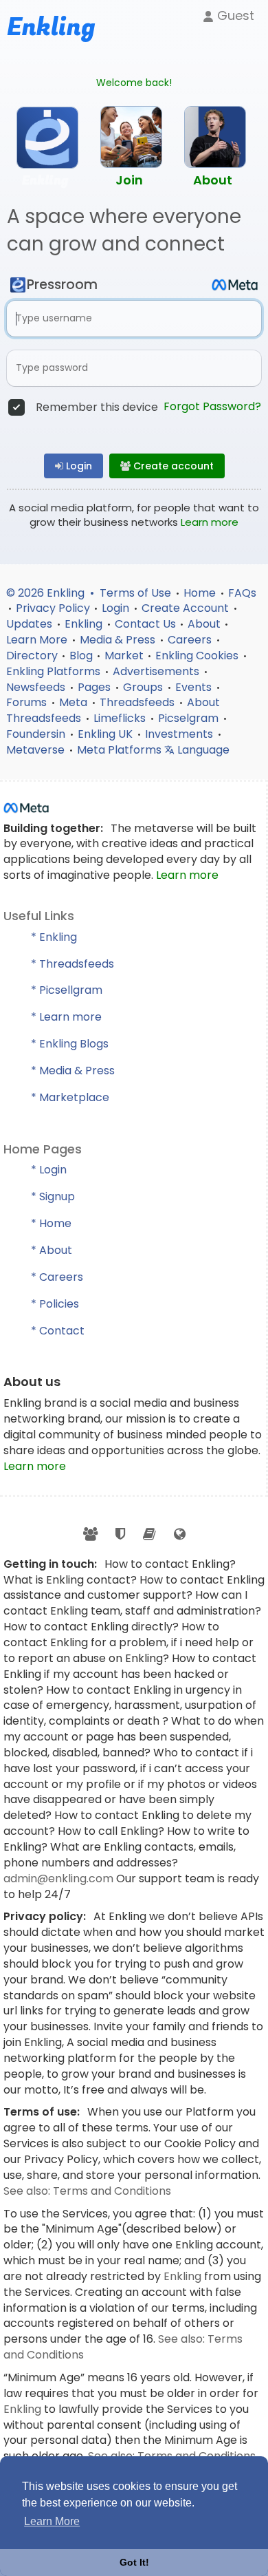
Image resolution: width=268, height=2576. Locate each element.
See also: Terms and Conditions (87, 2191)
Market (124, 656)
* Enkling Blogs (70, 1044)
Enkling (85, 624)
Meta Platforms (121, 750)
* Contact (58, 1331)
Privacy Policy (53, 608)
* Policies (55, 1304)
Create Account (187, 608)
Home (201, 593)
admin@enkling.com (60, 1878)
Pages (96, 687)
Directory (32, 656)
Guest (234, 15)
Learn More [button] (52, 2521)
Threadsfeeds (138, 702)
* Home (51, 1223)
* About (52, 1250)
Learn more (210, 522)
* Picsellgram (67, 990)
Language (202, 750)
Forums (28, 702)
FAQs (242, 593)
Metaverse (37, 750)
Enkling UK (107, 734)
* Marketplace (70, 1097)
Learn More (38, 640)
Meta (75, 702)
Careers (191, 640)
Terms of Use (137, 593)
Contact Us (145, 624)
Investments (180, 734)
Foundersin (37, 734)
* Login (49, 1170)
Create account (172, 466)
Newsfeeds (37, 687)
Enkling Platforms (55, 671)
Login (78, 466)
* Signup (53, 1196)
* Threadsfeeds (72, 964)
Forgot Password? (212, 407)
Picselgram (190, 718)
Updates (31, 624)
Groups (144, 687)
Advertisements (157, 671)
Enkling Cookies (198, 656)
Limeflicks (121, 718)
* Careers (57, 1277)
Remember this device (97, 407)
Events (195, 687)
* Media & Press (73, 1071)
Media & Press (119, 640)
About (204, 624)
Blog (81, 656)
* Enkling (54, 937)
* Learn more (66, 1017)
